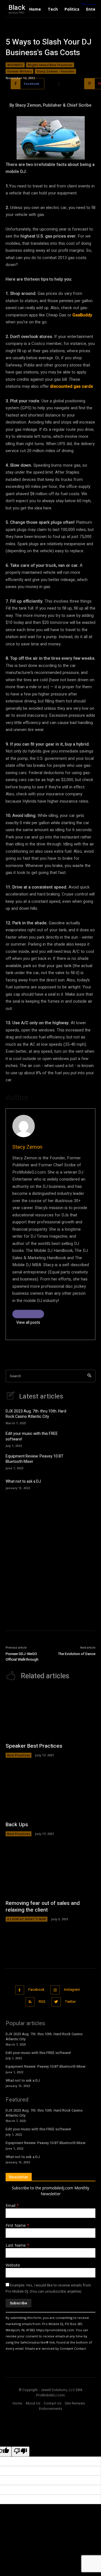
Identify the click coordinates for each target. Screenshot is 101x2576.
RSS (42, 2002)
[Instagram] (55, 1990)
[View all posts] (28, 1314)
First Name (17, 2225)
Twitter (70, 2002)
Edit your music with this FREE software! (32, 1436)
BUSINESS (15, 65)
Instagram (72, 1990)
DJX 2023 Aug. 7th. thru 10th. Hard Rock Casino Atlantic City (36, 1414)
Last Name (17, 2245)
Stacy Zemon (27, 1147)
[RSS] (30, 2002)
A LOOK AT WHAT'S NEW (27, 1919)
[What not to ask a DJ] (87, 1484)
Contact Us (53, 2403)
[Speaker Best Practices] (50, 1714)
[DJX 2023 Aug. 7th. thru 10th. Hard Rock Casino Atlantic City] (87, 1416)
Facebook (36, 1990)
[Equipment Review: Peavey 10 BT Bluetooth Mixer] (87, 1461)
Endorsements (51, 2409)
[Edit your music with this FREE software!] (87, 1439)
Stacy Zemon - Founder (55, 71)
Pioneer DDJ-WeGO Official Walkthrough (22, 1657)
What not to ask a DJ (23, 1481)
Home (17, 2403)
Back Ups (17, 1825)
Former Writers (19, 71)
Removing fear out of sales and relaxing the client (43, 1907)
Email (12, 2205)
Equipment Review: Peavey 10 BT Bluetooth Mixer (35, 1459)
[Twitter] (56, 2002)
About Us (33, 2403)
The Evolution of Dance (77, 1654)
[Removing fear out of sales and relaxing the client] (50, 1871)
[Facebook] (20, 1990)
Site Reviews (75, 2403)
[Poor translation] (20, 2452)
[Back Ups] (50, 1792)
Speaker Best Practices (34, 1746)
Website (13, 2265)
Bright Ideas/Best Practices (50, 65)
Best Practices (19, 1755)
